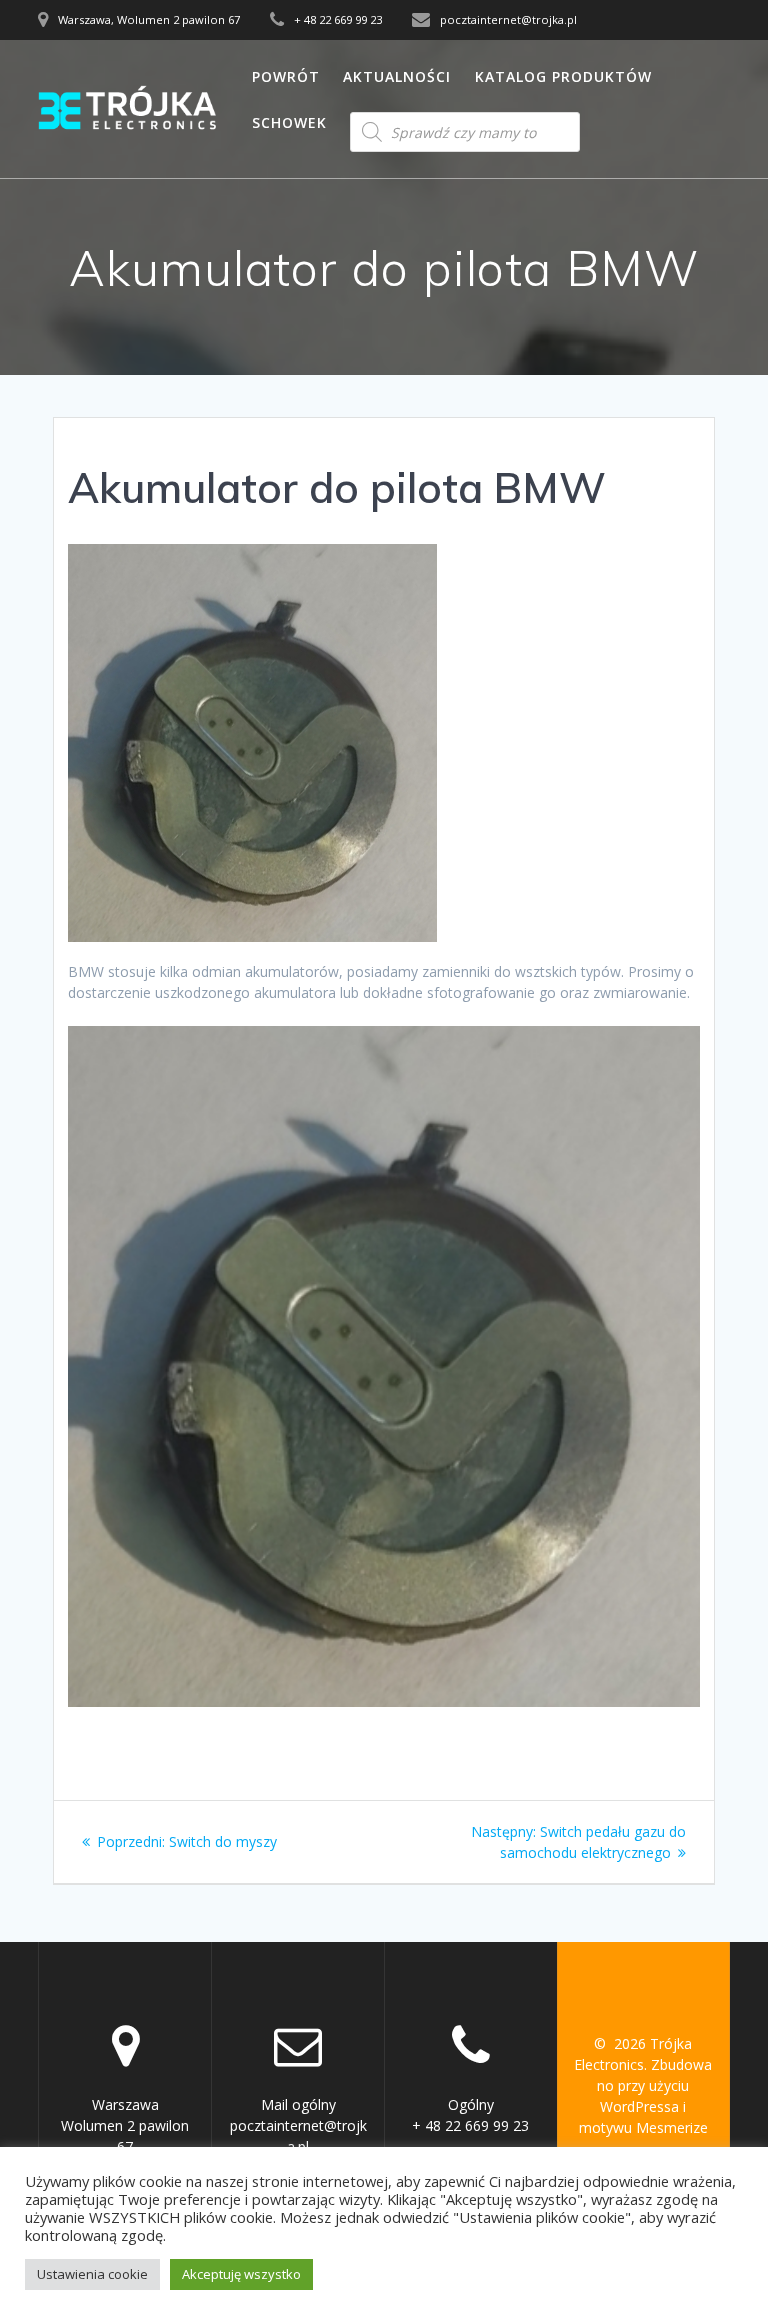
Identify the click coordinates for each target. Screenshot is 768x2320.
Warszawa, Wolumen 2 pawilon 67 (149, 19)
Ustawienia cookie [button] (92, 2274)
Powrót (286, 76)
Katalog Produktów (563, 76)
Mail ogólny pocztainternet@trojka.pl (298, 2125)
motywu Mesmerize (643, 2127)
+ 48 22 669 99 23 (338, 19)
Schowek (289, 122)
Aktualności (397, 76)
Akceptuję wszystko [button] (241, 2274)
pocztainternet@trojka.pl (508, 19)
